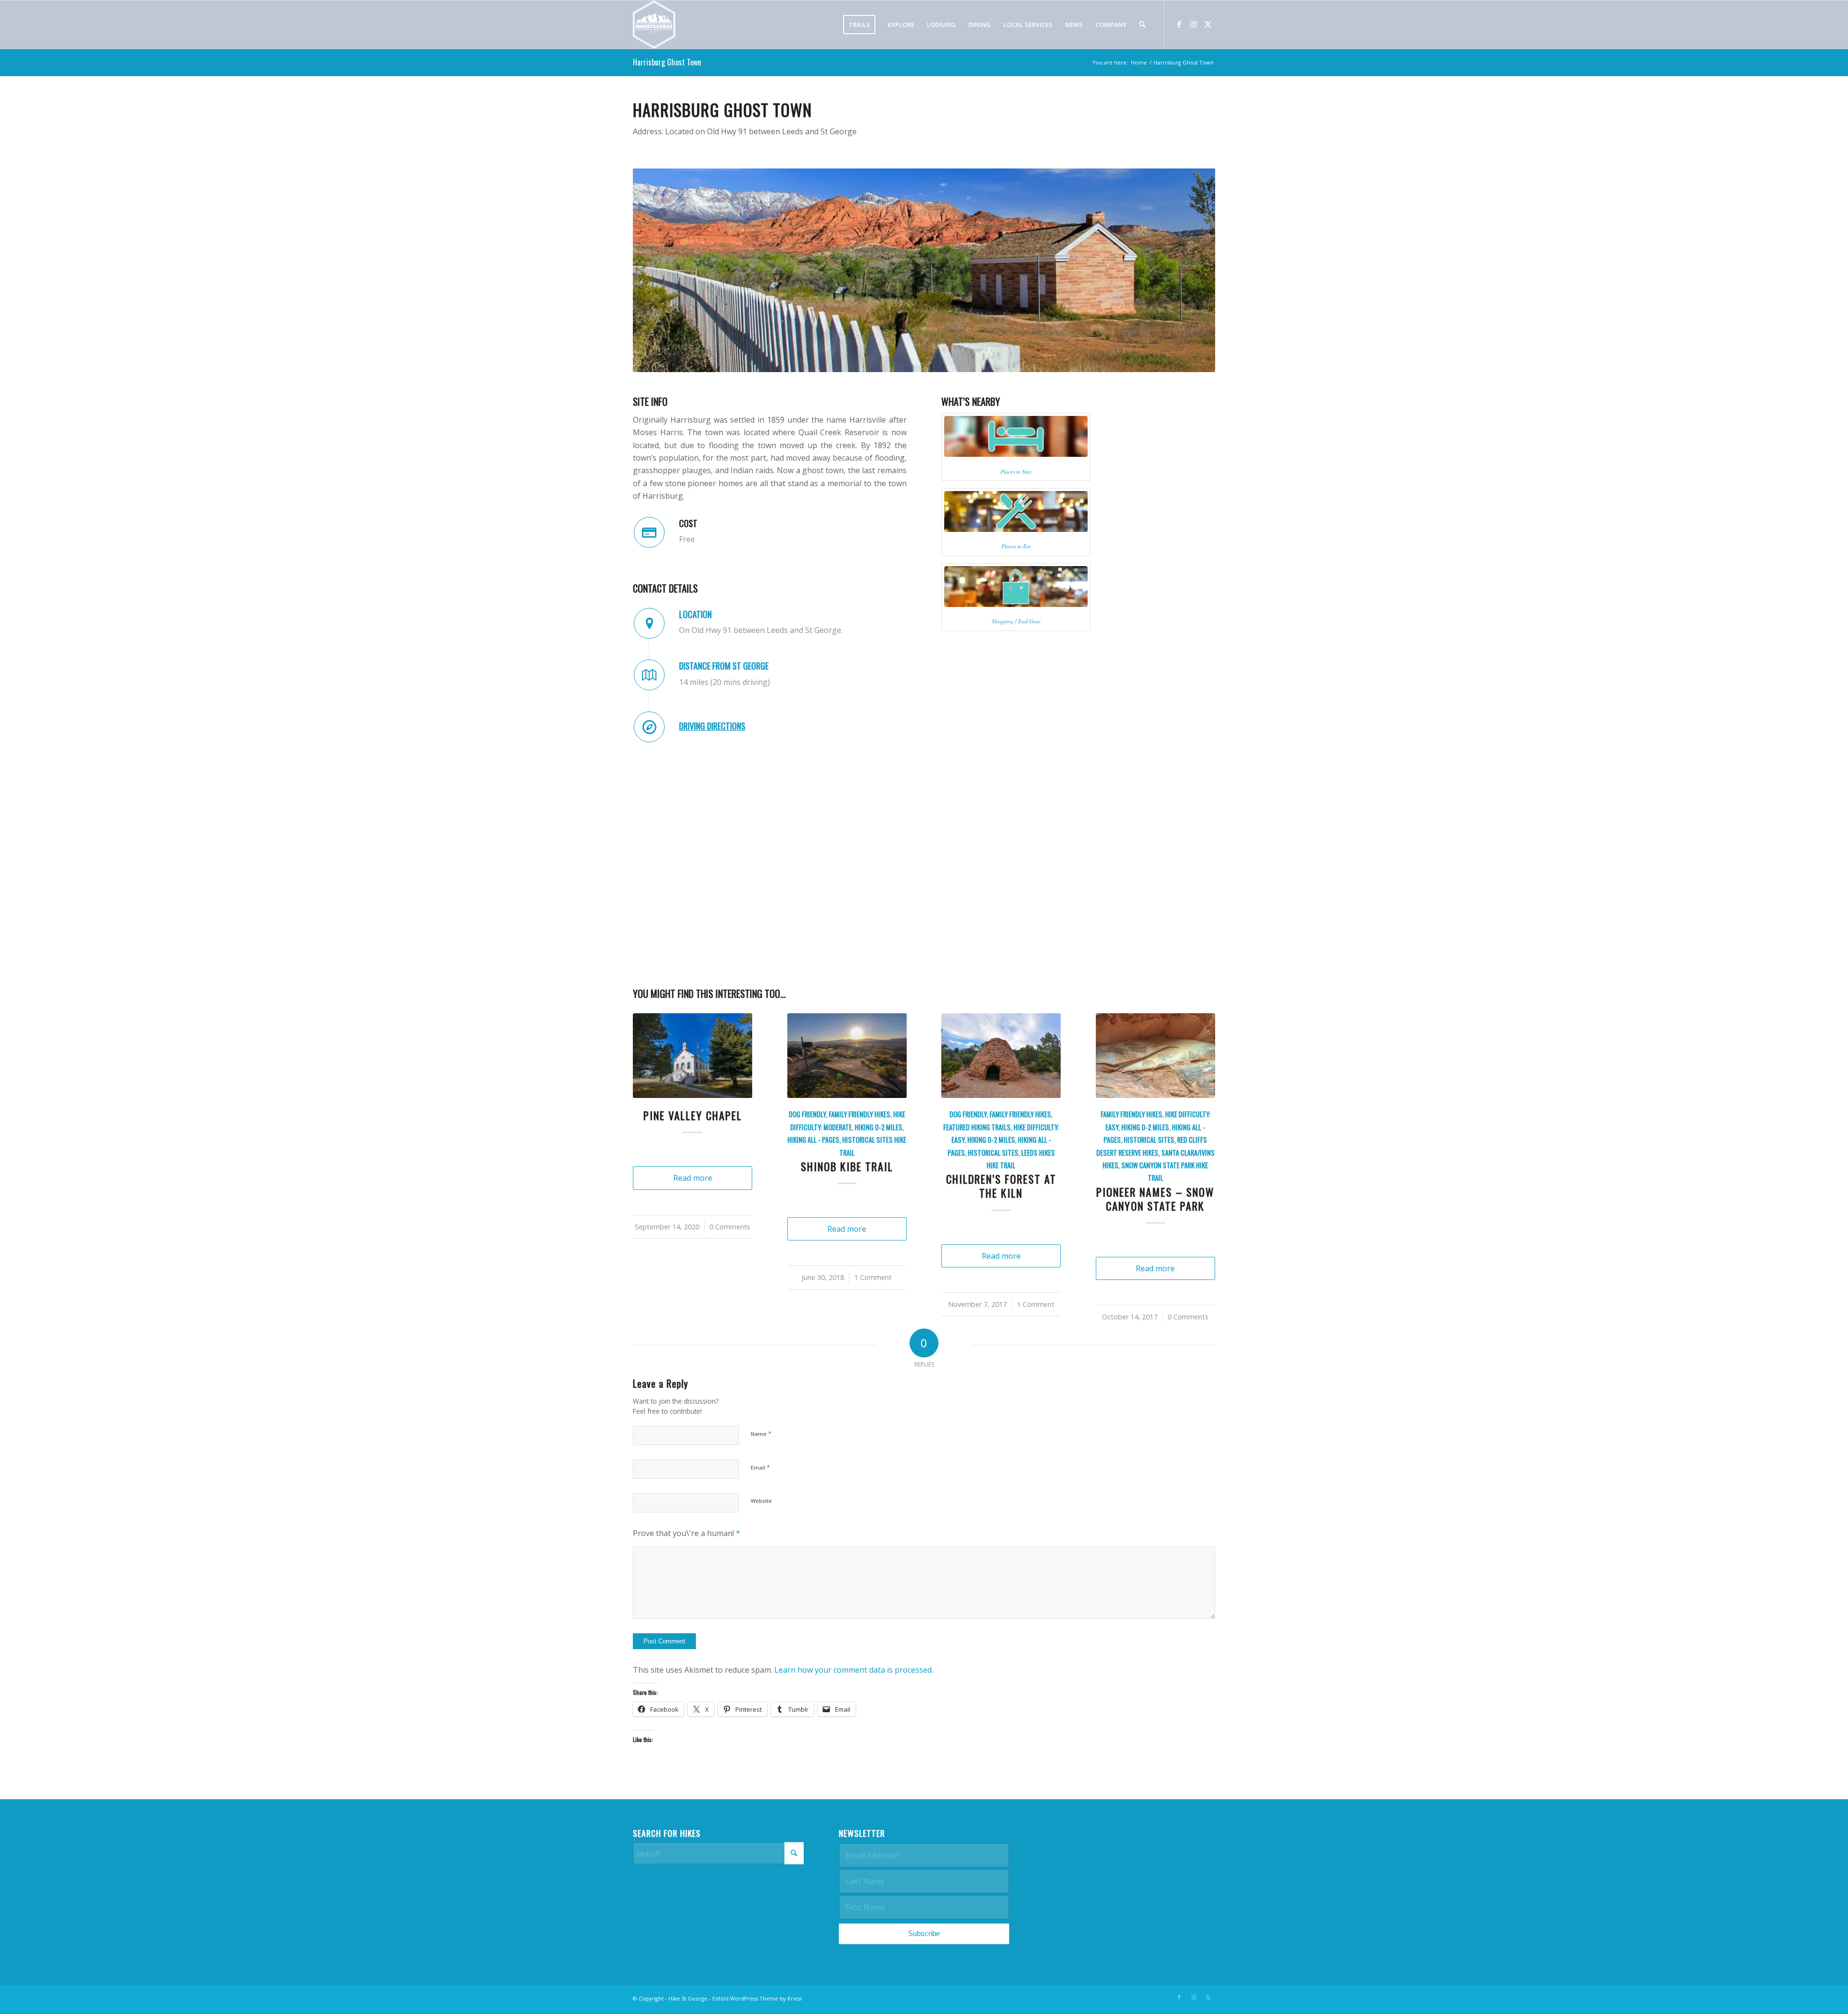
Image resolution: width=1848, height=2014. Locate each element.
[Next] (1201, 1104)
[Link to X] (1208, 24)
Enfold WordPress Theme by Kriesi (757, 1922)
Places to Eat (1016, 546)
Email (760, 1391)
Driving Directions (712, 726)
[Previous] (647, 1104)
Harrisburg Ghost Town (667, 62)
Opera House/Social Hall (693, 1122)
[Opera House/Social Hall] (693, 1056)
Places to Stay (1016, 471)
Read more (693, 1192)
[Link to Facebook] (1179, 24)
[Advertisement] (1130, 1813)
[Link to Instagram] (1193, 24)
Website (761, 1425)
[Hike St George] (654, 25)
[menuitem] (859, 25)
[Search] (1142, 25)
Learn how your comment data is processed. (854, 1594)
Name (761, 1357)
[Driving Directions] (649, 727)
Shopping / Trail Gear (1016, 621)
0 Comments (725, 1241)
